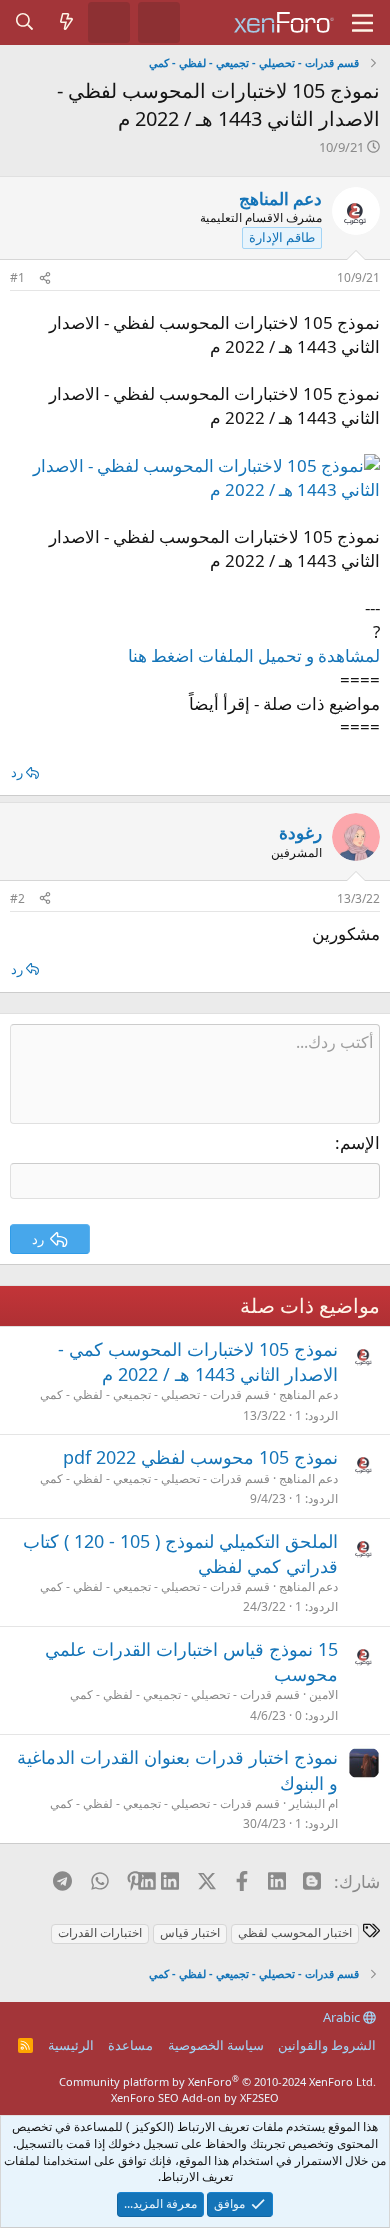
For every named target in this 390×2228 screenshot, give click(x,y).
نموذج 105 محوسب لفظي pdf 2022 (200, 1457)
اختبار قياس (190, 1932)
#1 (17, 277)
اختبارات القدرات (100, 1932)
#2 (17, 898)
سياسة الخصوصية (216, 2045)
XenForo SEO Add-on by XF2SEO (195, 2097)
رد (17, 772)
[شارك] (45, 278)
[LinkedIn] (170, 1881)
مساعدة (130, 2045)
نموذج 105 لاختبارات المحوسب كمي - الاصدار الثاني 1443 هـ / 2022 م (198, 1361)
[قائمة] (362, 23)
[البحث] (25, 22)
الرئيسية (71, 2045)
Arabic (343, 2017)
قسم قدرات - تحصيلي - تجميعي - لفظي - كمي (155, 1394)
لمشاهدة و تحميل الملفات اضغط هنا (254, 655)
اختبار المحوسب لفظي (295, 1932)
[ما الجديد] (67, 22)
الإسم (360, 1142)
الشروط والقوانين (327, 2045)
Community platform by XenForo (217, 2081)
